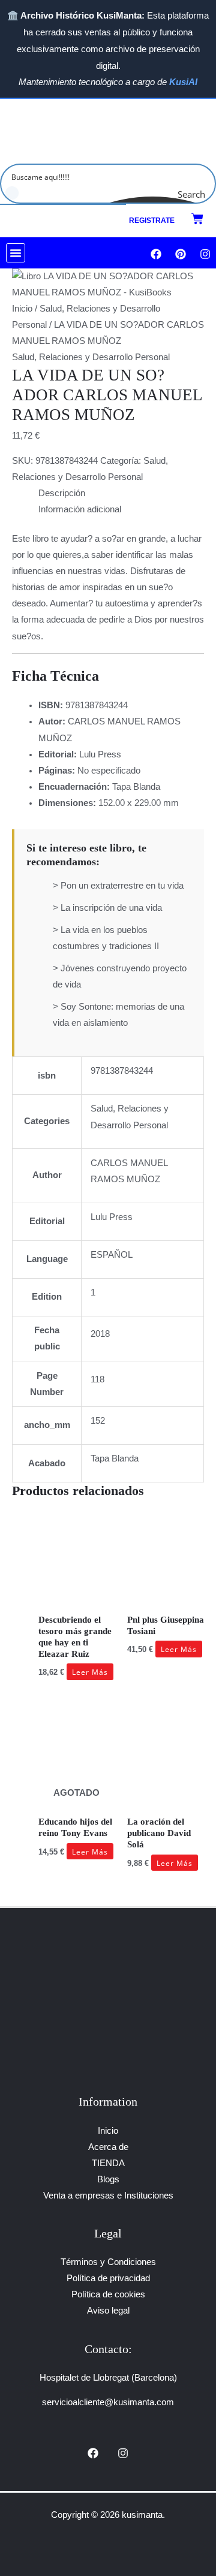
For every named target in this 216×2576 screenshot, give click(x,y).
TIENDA (108, 2163)
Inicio (22, 309)
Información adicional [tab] (80, 509)
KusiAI (183, 82)
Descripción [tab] (62, 493)
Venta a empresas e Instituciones (108, 2196)
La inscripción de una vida (111, 908)
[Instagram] (123, 2453)
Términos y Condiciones (108, 2262)
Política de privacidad (108, 2278)
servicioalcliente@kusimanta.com (108, 2402)
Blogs (108, 2179)
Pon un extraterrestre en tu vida (122, 886)
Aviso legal (108, 2311)
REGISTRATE (152, 221)
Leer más (90, 1672)
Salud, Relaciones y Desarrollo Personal (91, 357)
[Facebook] (93, 2453)
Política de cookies (108, 2294)
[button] (16, 253)
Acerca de (108, 2147)
